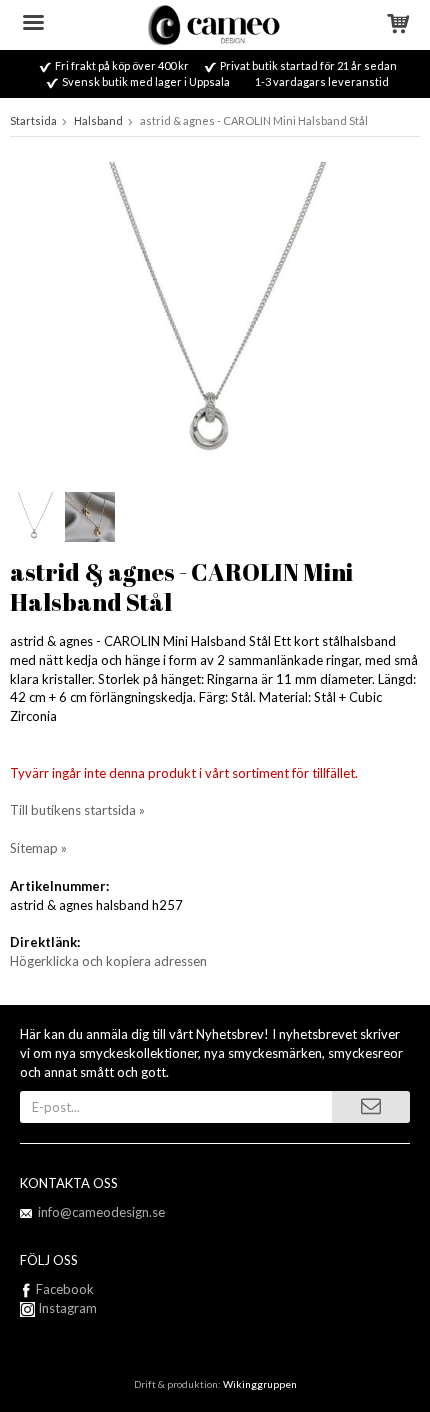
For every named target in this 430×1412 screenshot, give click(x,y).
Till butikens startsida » (77, 810)
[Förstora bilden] (215, 315)
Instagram (66, 1308)
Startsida (33, 120)
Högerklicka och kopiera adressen (108, 961)
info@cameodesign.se (101, 1212)
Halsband (98, 120)
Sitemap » (38, 848)
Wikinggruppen (260, 1384)
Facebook (65, 1289)
